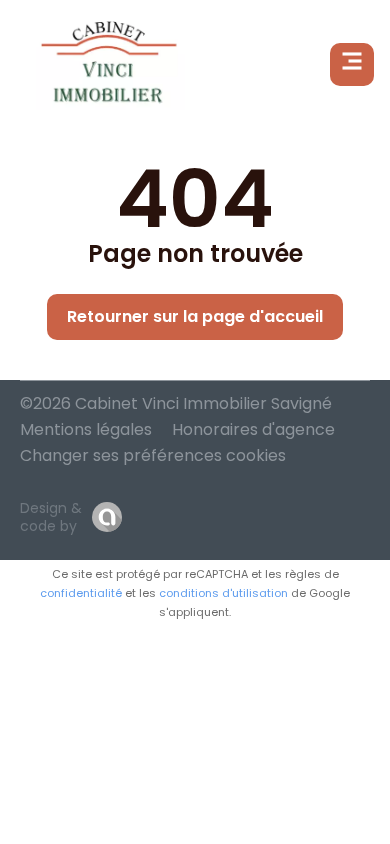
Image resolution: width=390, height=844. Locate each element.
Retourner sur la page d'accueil (195, 316)
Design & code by (51, 517)
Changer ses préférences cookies (153, 455)
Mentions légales (86, 429)
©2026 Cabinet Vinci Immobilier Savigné (176, 403)
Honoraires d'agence (253, 429)
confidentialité (81, 593)
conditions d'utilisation (223, 593)
